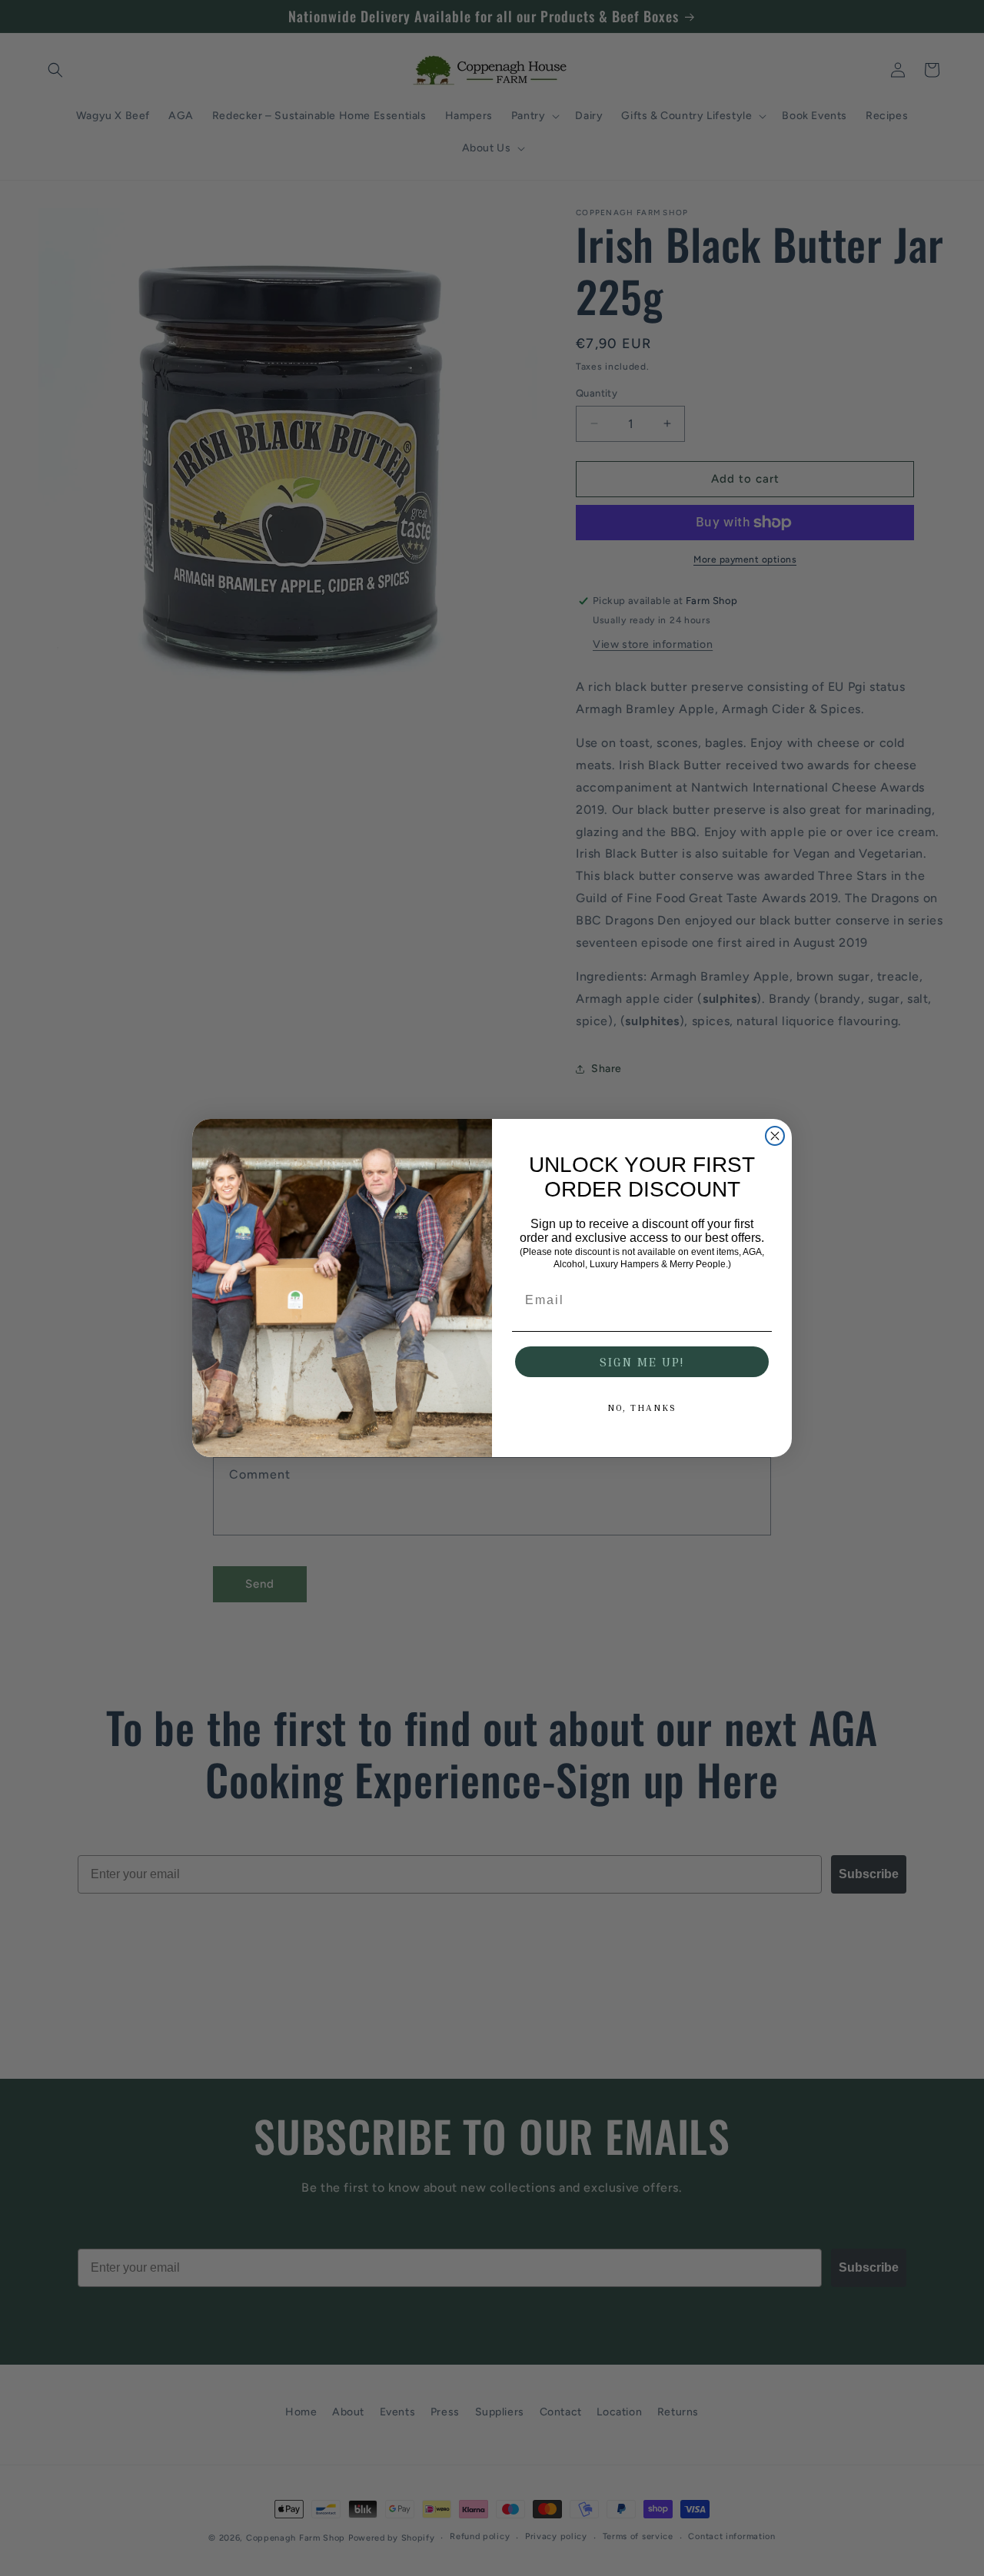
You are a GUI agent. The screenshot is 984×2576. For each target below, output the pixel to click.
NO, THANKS (642, 1408)
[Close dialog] (775, 1136)
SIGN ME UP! (642, 1362)
